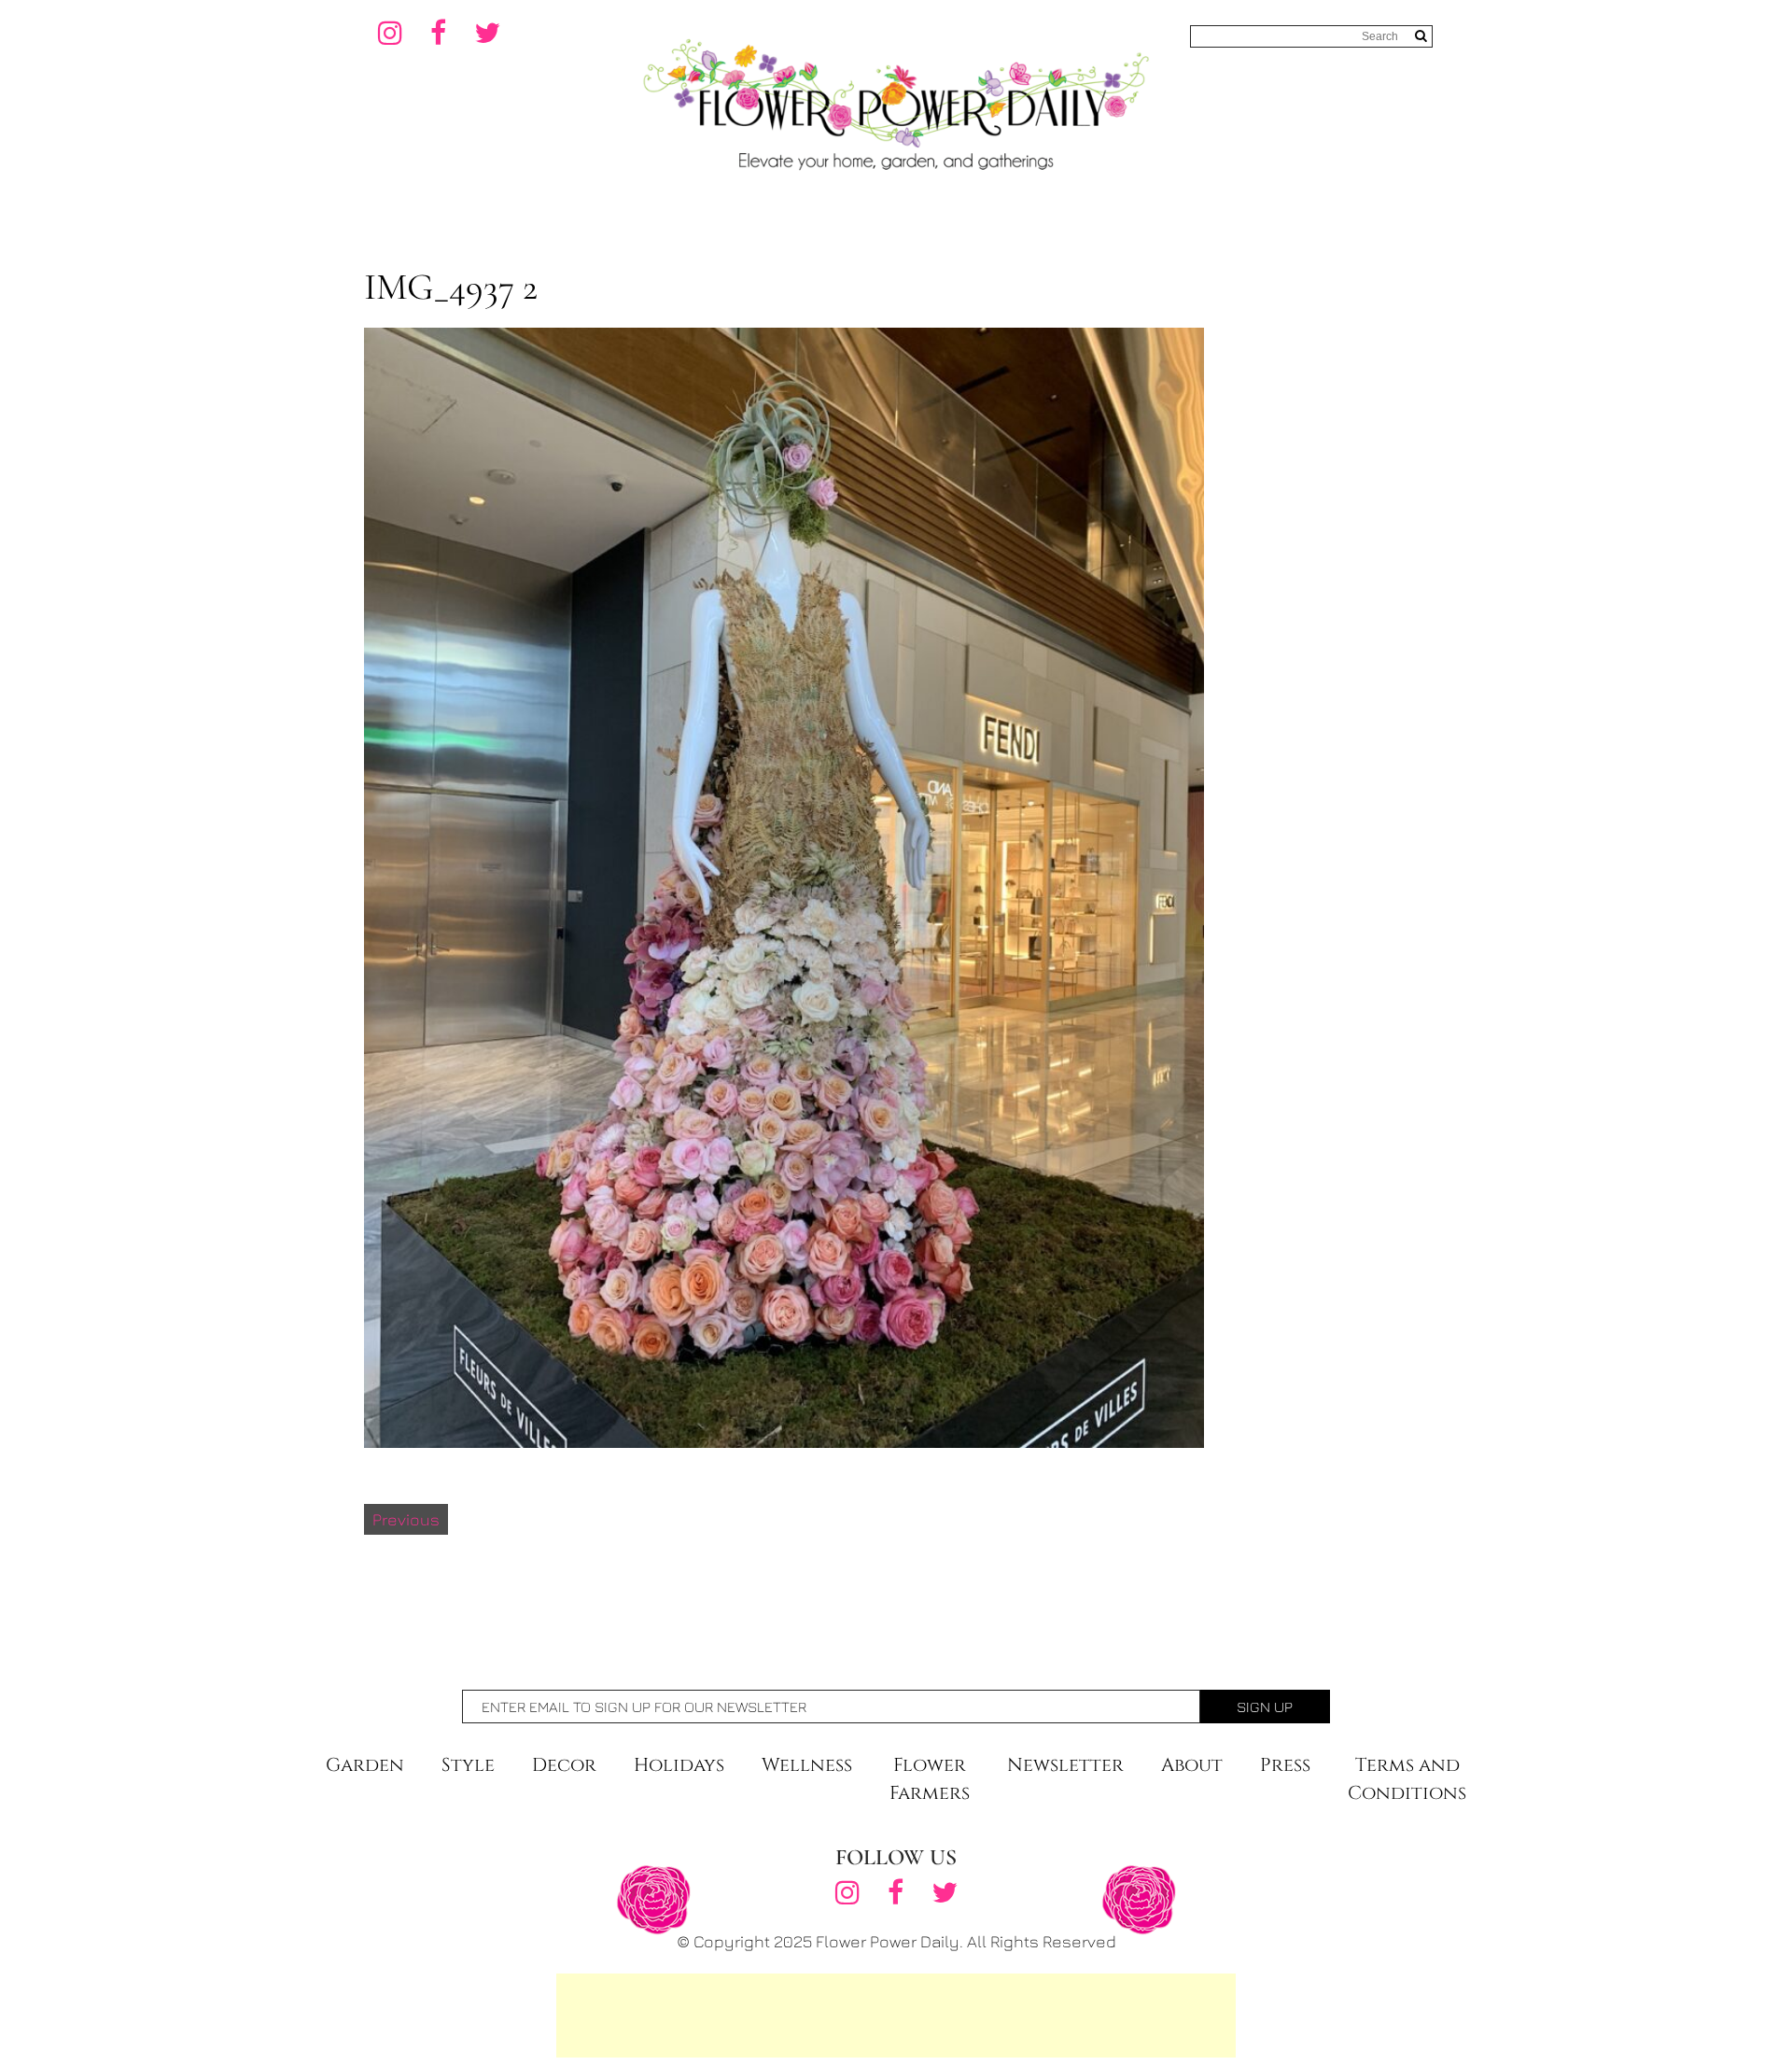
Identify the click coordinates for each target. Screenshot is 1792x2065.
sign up (1265, 1707)
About (1192, 1765)
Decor (564, 1765)
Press (1285, 1765)
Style (468, 1765)
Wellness (807, 1765)
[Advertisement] (896, 2016)
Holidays (679, 1765)
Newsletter (1065, 1765)
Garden (365, 1765)
